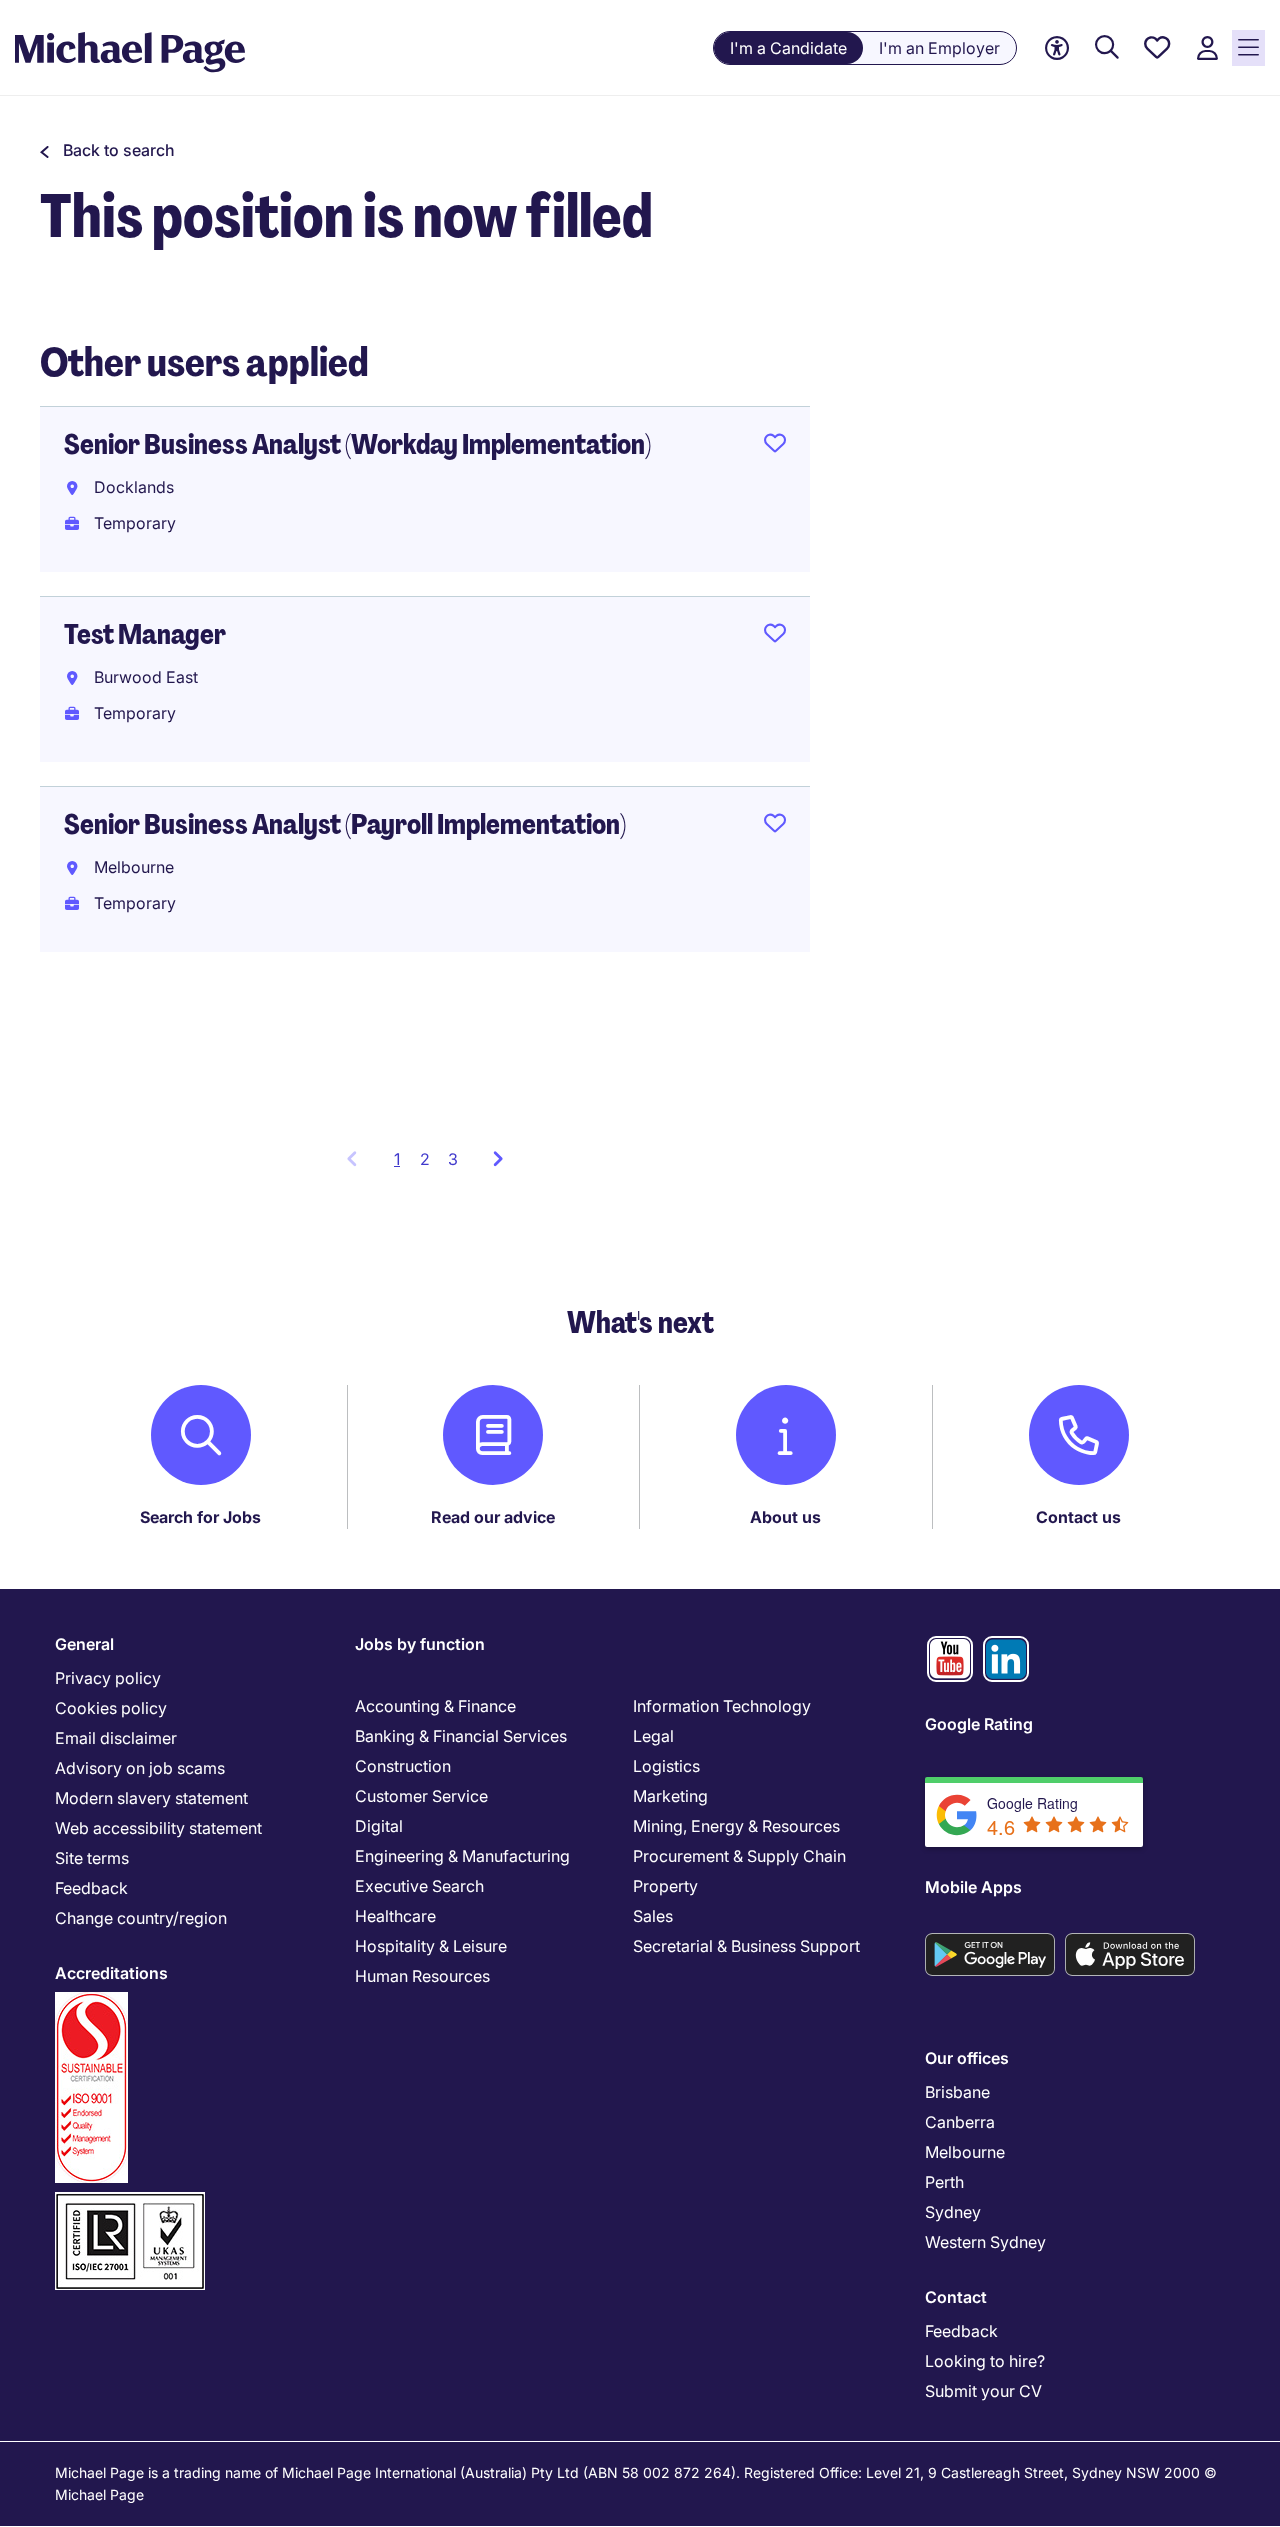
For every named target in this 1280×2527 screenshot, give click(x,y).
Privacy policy (108, 1678)
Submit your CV (983, 2391)
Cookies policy (111, 1708)
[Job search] (1107, 48)
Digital (379, 1826)
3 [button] (453, 1159)
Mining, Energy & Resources (736, 1826)
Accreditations (111, 1973)
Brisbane (957, 2092)
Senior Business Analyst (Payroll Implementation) (345, 824)
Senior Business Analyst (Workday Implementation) (357, 444)
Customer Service (421, 1796)
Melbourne (965, 2152)
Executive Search (419, 1886)
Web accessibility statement (158, 1828)
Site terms (92, 1858)
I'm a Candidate (788, 48)
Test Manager (145, 634)
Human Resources (422, 1976)
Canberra (960, 2122)
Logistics (666, 1766)
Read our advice (493, 1517)
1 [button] (402, 1165)
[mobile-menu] (1248, 48)
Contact (956, 2297)
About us (785, 1517)
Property (665, 1886)
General (84, 1644)
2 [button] (425, 1159)
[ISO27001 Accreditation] (130, 2200)
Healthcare (395, 1916)
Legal (653, 1736)
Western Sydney (985, 2242)
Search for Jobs (200, 1517)
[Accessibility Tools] (1057, 48)
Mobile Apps (973, 1887)
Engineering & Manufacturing (462, 1856)
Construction (403, 1766)
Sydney (953, 2212)
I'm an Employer (939, 48)
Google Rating (979, 1724)
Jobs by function (420, 1644)
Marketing (670, 1796)
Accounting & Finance (435, 1706)
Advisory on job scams (140, 1768)
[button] (107, 150)
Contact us (1078, 1517)
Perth (944, 2182)
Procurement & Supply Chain (739, 1856)
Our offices (967, 2058)
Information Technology (722, 1706)
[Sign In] (1207, 48)
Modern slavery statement (151, 1798)
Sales (653, 1916)
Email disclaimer (116, 1738)
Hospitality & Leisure (431, 1946)
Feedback (91, 1888)
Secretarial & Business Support (746, 1946)
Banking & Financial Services (461, 1736)
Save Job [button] (775, 447)
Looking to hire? (985, 2361)
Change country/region (141, 1918)
